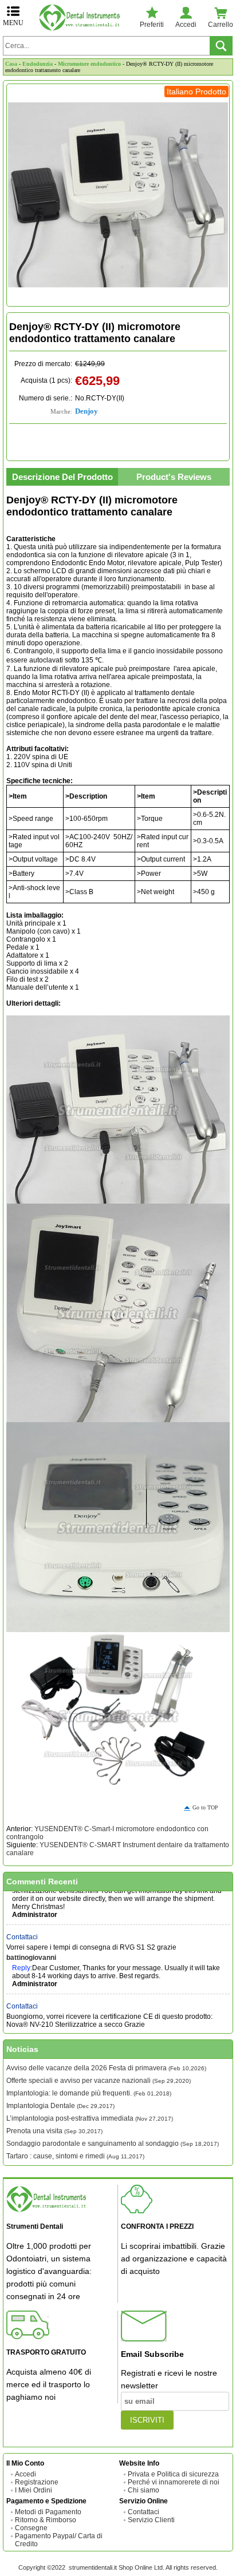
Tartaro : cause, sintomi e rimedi (75, 2156)
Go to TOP (205, 1807)
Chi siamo (143, 2490)
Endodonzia (38, 64)
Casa (11, 64)
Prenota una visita (54, 2131)
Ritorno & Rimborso (46, 2520)
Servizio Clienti (151, 2520)
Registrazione (37, 2482)
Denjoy (86, 411)
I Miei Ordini (34, 2490)
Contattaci (22, 1926)
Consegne (31, 2528)
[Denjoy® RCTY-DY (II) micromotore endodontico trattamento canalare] (118, 195)
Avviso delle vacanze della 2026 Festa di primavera (106, 2068)
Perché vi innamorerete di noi (174, 2482)
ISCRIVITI (147, 2420)
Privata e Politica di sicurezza (173, 2474)
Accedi (25, 2474)
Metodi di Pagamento (48, 2512)
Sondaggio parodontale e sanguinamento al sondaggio (113, 2144)
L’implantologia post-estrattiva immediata (90, 2118)
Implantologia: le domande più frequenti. (89, 2093)
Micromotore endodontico (89, 64)
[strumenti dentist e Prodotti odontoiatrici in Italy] (82, 17)
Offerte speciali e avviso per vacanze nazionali (99, 2081)
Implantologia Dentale (60, 2106)
